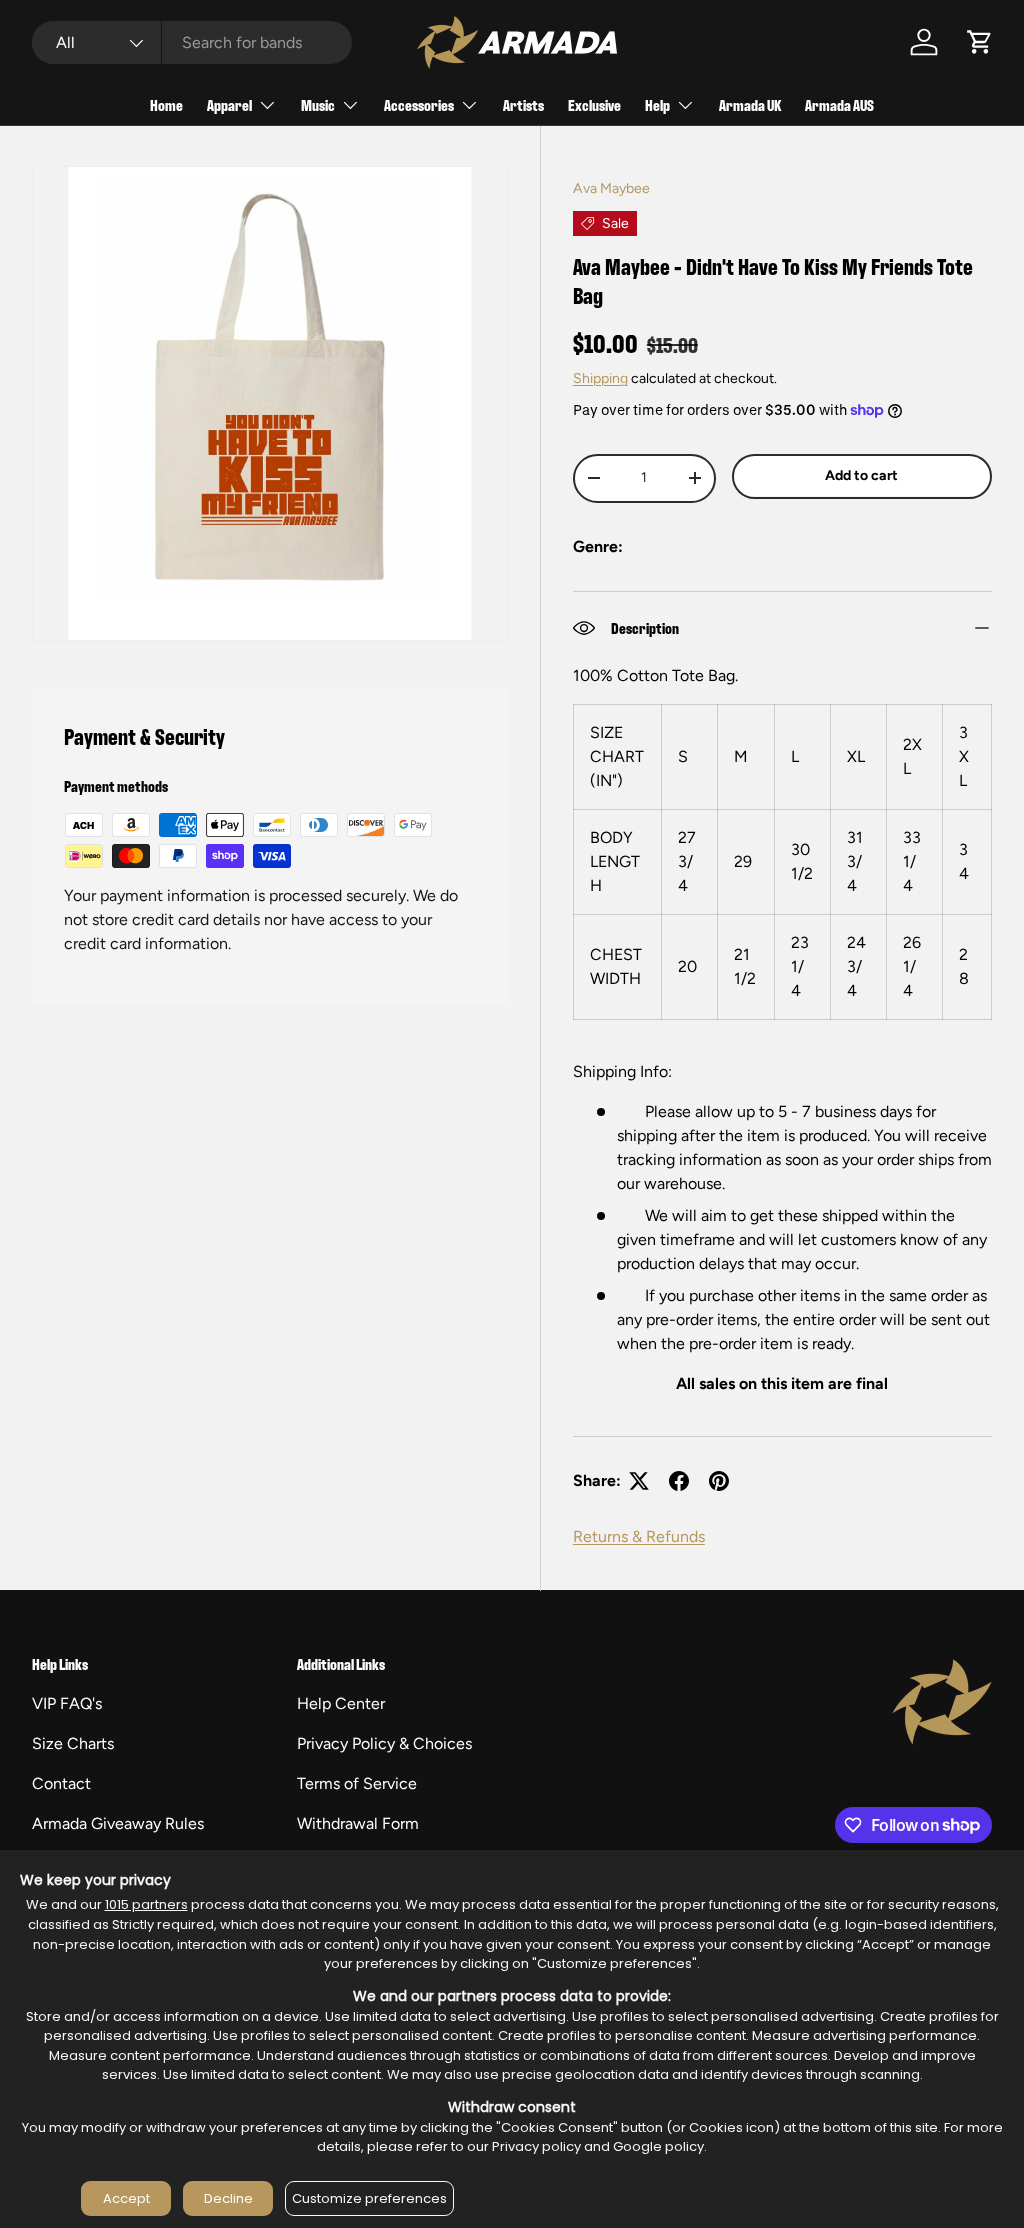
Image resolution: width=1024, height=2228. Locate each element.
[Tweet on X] (639, 1481)
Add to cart (861, 475)
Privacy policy (536, 2146)
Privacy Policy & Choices (384, 1743)
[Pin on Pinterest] (719, 1481)
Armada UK (750, 104)
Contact (61, 1783)
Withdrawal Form (358, 1823)
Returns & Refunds (639, 1536)
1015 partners (146, 1904)
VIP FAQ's (67, 1703)
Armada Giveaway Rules (118, 1823)
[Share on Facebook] (679, 1481)
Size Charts (73, 1743)
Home (166, 104)
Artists (523, 104)
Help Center (341, 1703)
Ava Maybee (611, 188)
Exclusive (594, 104)
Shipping (600, 378)
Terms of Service (357, 1783)
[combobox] (192, 42)
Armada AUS (839, 104)
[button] (980, 42)
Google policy (658, 2146)
